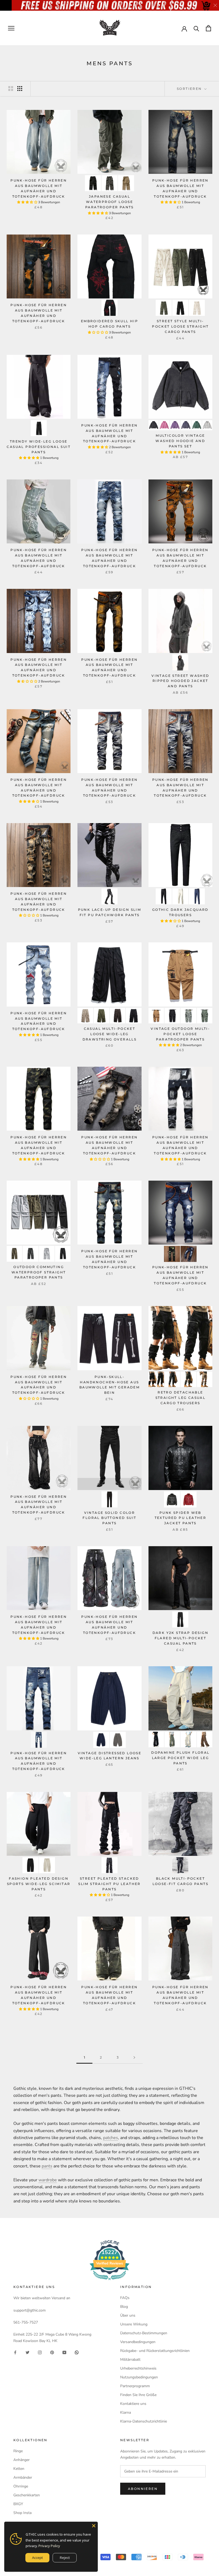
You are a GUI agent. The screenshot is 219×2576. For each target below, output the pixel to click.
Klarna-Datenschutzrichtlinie (144, 2421)
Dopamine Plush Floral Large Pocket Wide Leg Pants (180, 1758)
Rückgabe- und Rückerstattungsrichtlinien (155, 2351)
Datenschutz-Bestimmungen (144, 2333)
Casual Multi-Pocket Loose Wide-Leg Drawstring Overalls (110, 1034)
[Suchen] (196, 28)
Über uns (128, 2315)
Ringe (18, 2451)
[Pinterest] (52, 2352)
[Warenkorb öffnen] (208, 28)
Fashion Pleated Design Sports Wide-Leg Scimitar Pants (39, 1884)
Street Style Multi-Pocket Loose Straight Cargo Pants (180, 326)
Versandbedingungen (138, 2342)
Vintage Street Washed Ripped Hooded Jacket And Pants (180, 681)
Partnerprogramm (135, 2386)
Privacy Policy (49, 2546)
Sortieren (190, 89)
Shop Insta (22, 2513)
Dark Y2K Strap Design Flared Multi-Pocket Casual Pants (180, 1638)
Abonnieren (143, 2489)
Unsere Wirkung (134, 2324)
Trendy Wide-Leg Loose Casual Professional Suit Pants (39, 447)
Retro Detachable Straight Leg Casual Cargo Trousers (181, 1398)
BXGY (18, 2504)
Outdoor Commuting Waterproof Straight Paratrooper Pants (39, 1272)
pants (47, 2166)
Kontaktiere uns (133, 2404)
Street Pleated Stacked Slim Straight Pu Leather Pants (109, 1884)
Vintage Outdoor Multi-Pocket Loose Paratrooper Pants (180, 1034)
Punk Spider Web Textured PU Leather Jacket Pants (181, 1518)
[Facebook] (15, 2352)
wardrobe (48, 2180)
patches (111, 2138)
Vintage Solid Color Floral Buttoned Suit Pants (109, 1518)
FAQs (125, 2298)
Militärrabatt (130, 2360)
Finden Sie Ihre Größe (138, 2395)
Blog (124, 2307)
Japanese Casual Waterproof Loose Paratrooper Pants (109, 202)
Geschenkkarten (27, 2495)
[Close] (94, 2526)
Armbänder (23, 2477)
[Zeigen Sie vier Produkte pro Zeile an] (20, 89)
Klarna (126, 2412)
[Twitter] (28, 2352)
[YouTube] (64, 2352)
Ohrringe (21, 2486)
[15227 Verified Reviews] (109, 2281)
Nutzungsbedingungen (139, 2377)
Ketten (19, 2469)
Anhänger (21, 2460)
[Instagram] (40, 2352)
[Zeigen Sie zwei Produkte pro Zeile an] (11, 89)
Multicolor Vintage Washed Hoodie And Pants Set (180, 441)
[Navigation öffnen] (11, 28)
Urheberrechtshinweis (138, 2368)
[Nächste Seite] (134, 2058)
